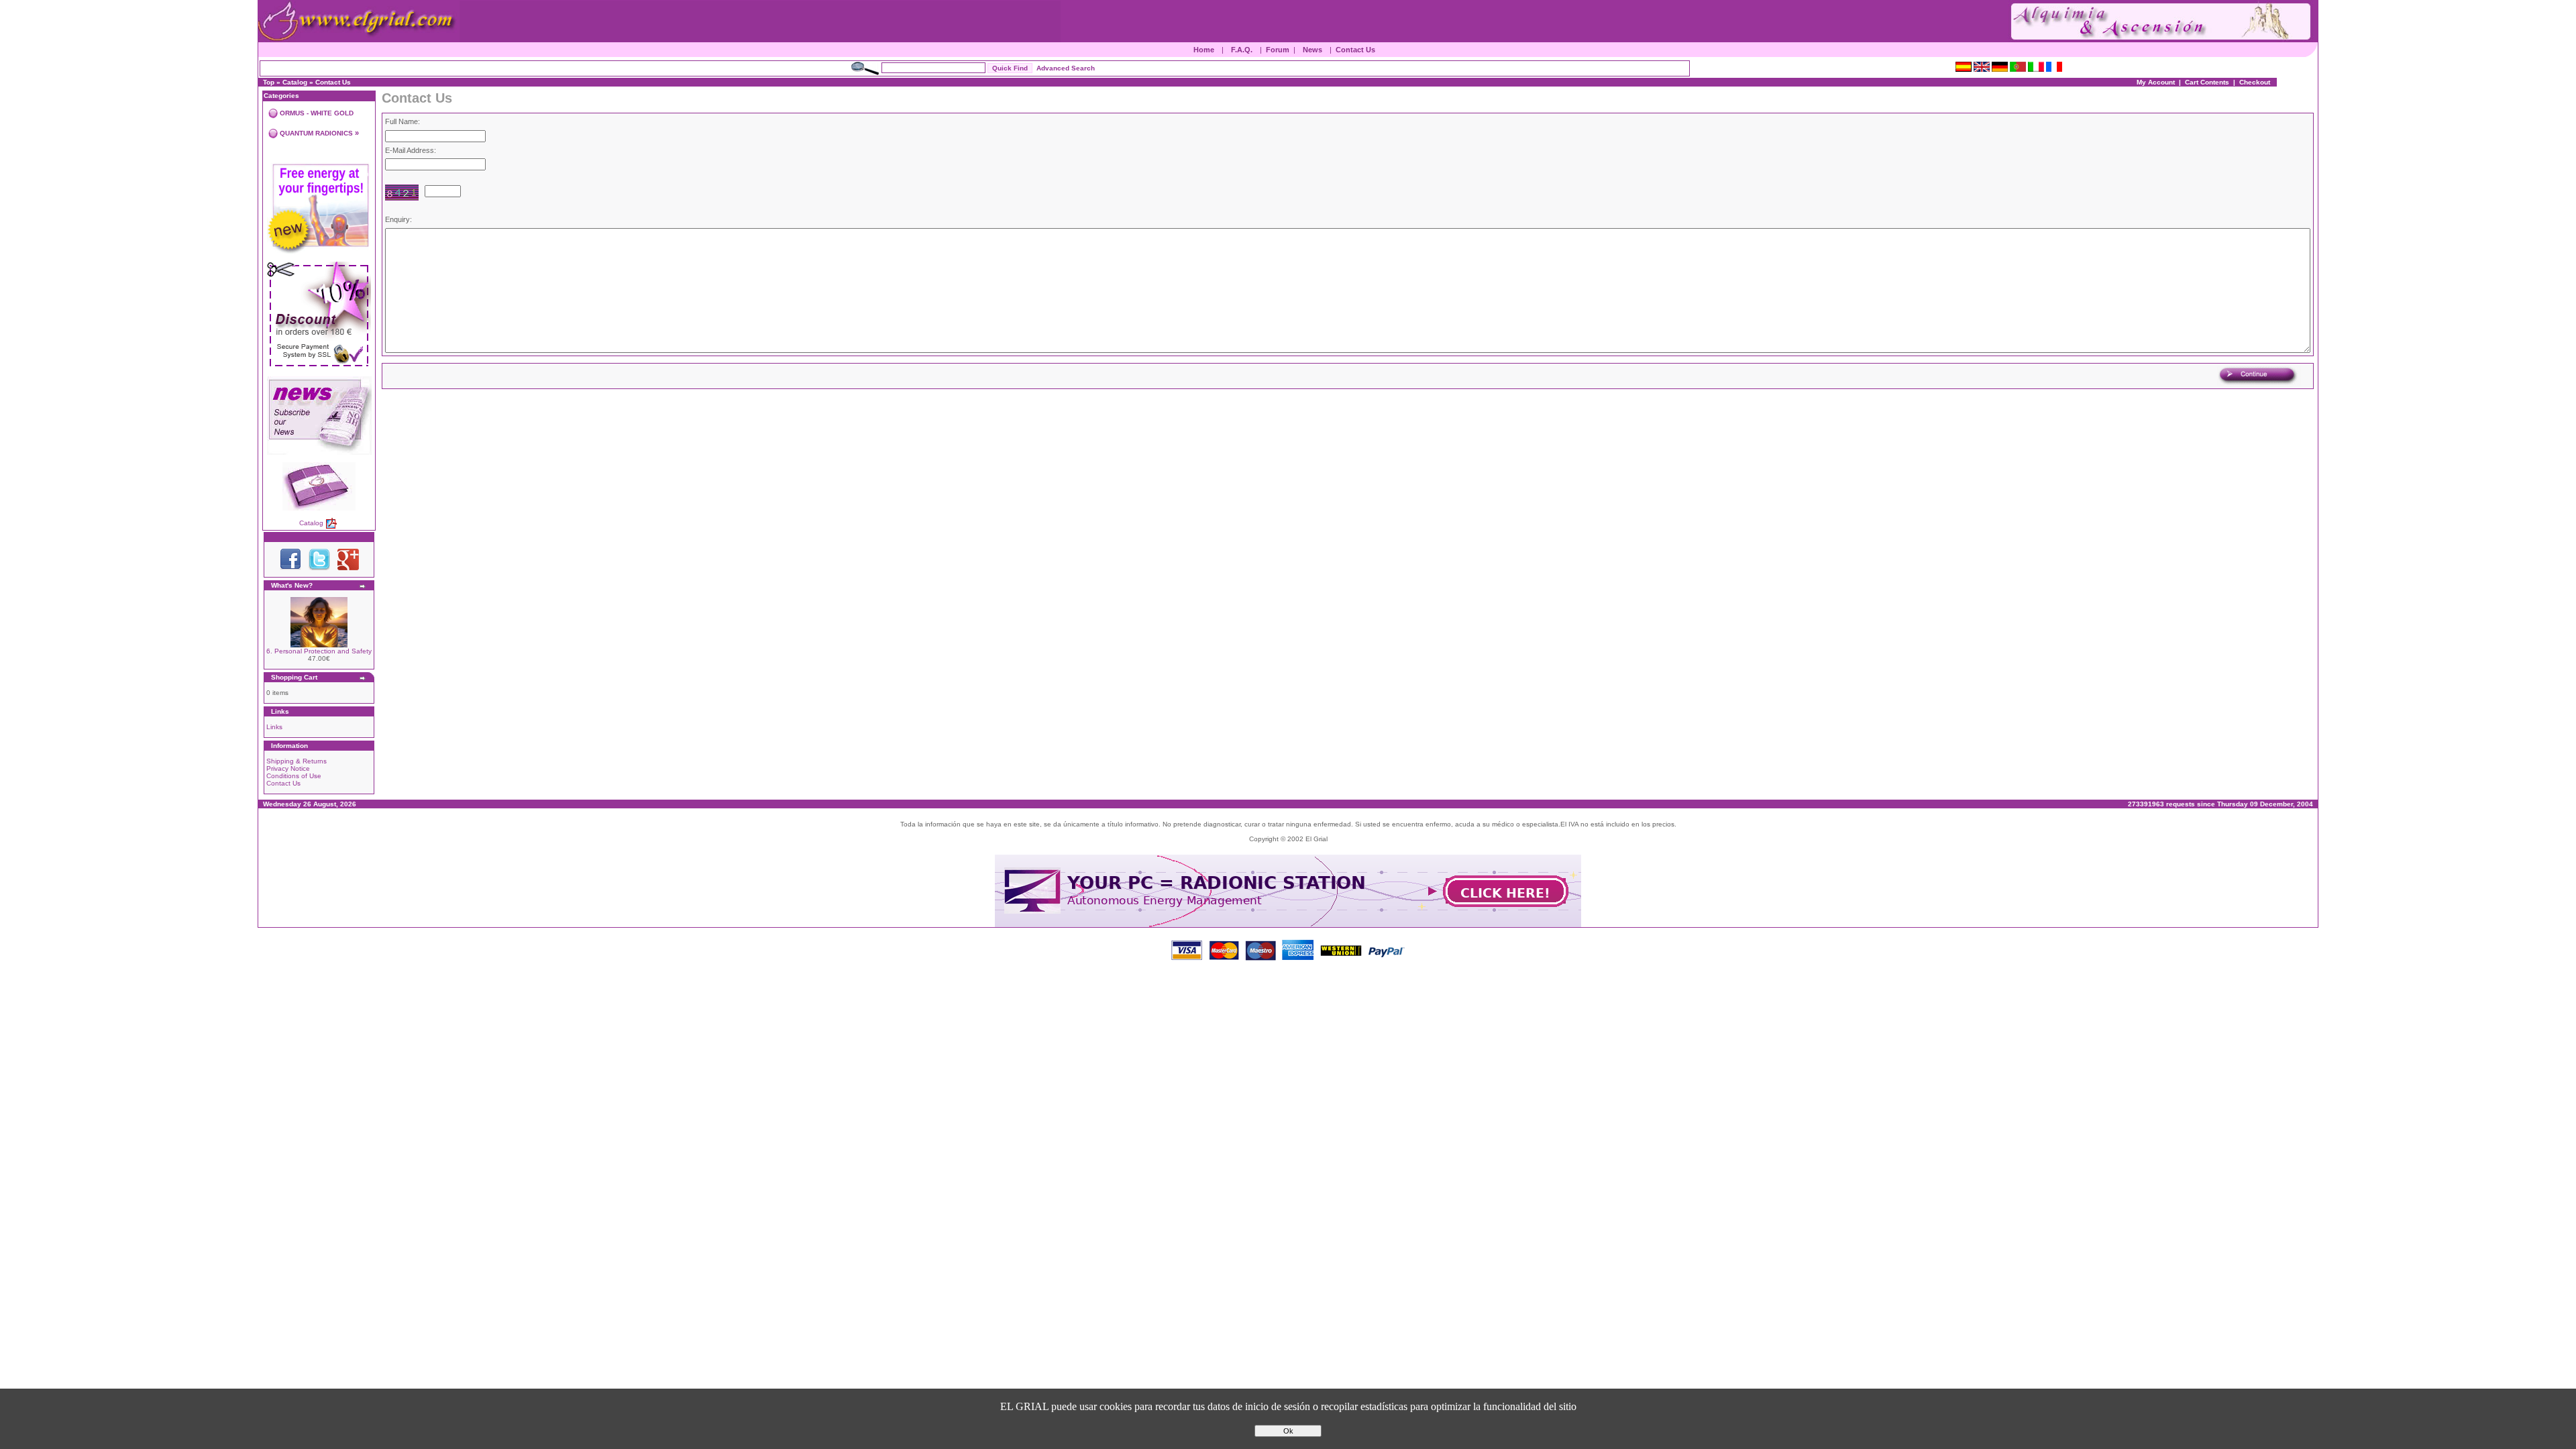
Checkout (2255, 82)
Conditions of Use (294, 776)
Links (274, 727)
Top (269, 82)
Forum (1278, 50)
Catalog (295, 82)
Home (1204, 50)
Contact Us (1355, 50)
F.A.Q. (1242, 50)
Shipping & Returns (297, 761)
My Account (2156, 82)
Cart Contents (2207, 82)
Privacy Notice (288, 768)
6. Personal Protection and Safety (319, 651)
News (1312, 50)
